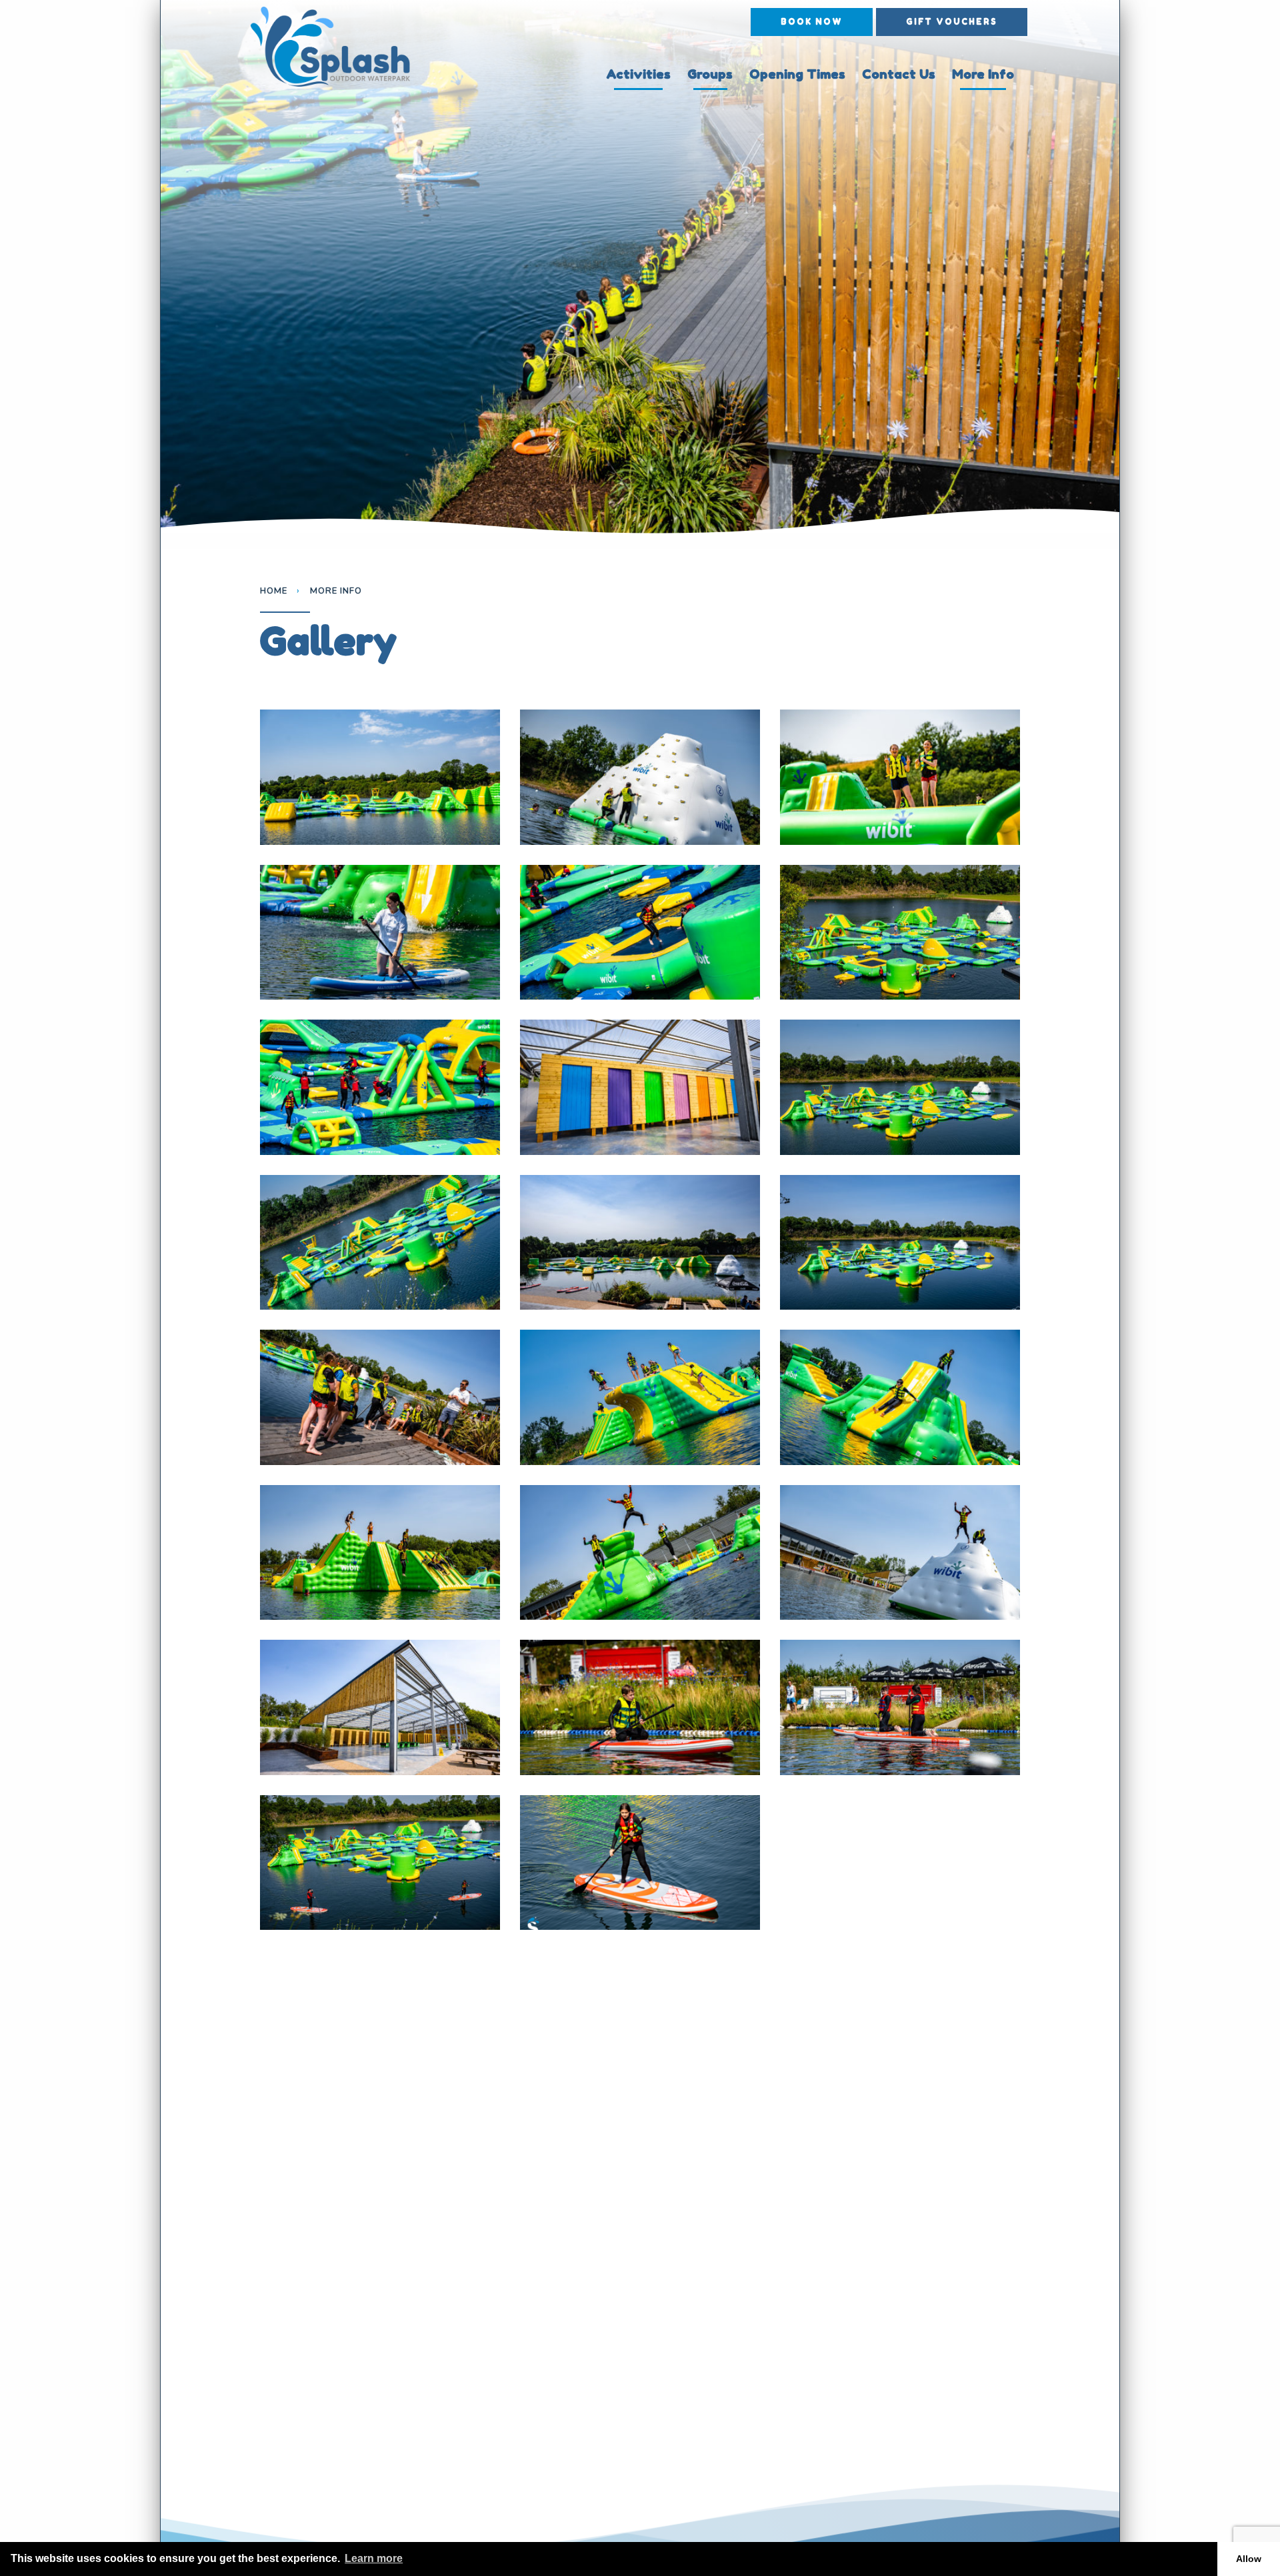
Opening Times (797, 74)
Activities (638, 74)
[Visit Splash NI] (341, 47)
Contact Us (899, 74)
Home (274, 591)
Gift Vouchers (952, 22)
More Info (983, 74)
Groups (710, 74)
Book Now (812, 22)
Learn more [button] (374, 2558)
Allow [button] (1249, 2559)
